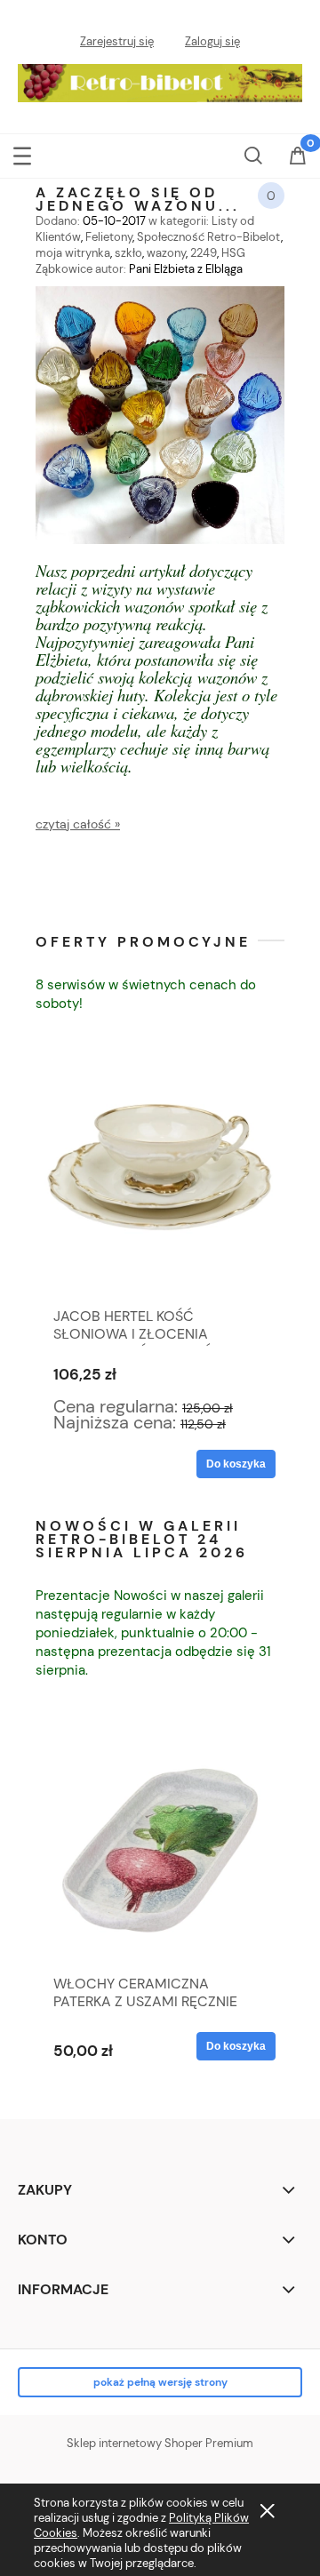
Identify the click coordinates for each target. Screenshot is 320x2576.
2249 (204, 253)
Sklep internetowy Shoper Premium (160, 2443)
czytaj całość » (78, 824)
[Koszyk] (298, 167)
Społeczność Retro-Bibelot (209, 237)
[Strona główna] (160, 79)
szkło (128, 253)
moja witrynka (73, 253)
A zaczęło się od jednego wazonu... (138, 198)
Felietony (109, 237)
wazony (166, 253)
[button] (22, 154)
